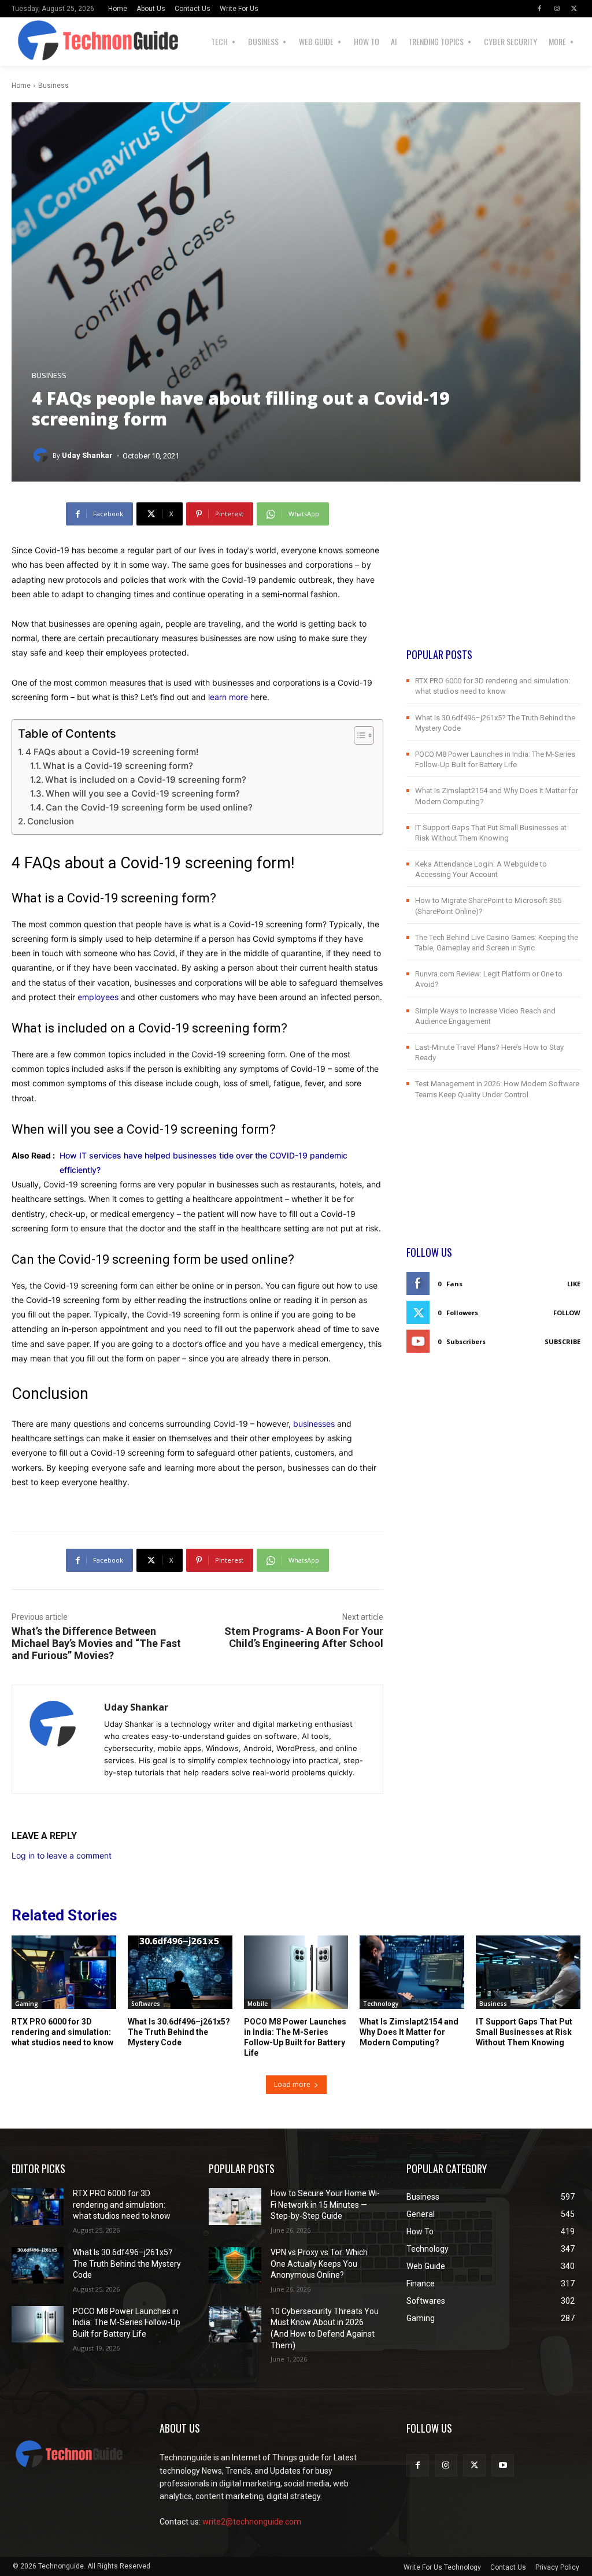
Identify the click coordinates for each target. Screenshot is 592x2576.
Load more (292, 2084)
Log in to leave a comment (62, 1855)
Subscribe (563, 1341)
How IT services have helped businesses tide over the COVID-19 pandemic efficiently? (203, 1163)
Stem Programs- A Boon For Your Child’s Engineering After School (304, 1637)
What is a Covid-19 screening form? (118, 766)
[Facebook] (539, 9)
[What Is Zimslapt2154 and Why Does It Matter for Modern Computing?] (412, 1972)
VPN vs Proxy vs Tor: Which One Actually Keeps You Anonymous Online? (319, 2264)
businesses (314, 1424)
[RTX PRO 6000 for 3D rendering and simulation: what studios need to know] (64, 1972)
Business (53, 86)
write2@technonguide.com (252, 2522)
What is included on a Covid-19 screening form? (146, 780)
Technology (381, 2004)
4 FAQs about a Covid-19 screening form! (112, 752)
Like (574, 1284)
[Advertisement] (493, 575)
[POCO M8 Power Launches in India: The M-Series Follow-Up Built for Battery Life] (296, 1972)
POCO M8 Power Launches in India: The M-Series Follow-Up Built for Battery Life (127, 2323)
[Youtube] (503, 2465)
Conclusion (51, 821)
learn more (228, 697)
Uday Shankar (87, 455)
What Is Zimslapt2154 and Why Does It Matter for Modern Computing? (409, 2032)
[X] (574, 9)
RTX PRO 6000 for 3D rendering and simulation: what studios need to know (62, 2032)
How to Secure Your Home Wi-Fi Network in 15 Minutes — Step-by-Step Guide (325, 2205)
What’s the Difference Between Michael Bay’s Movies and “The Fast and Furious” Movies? (96, 1643)
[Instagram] (557, 9)
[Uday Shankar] (42, 456)
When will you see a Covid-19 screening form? (143, 793)
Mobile (258, 2004)
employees (98, 997)
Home (21, 86)
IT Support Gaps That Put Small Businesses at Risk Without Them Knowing (524, 2032)
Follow (567, 1313)
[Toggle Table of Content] (358, 735)
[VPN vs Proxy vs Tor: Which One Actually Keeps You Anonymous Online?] (235, 2265)
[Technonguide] (45, 42)
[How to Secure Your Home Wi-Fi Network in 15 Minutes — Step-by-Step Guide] (235, 2206)
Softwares (146, 2004)
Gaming (27, 2004)
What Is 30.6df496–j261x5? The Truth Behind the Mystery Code (179, 2032)
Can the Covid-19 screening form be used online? (149, 807)
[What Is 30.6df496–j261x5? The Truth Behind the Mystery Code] (180, 1972)
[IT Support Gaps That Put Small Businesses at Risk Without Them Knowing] (528, 1972)
